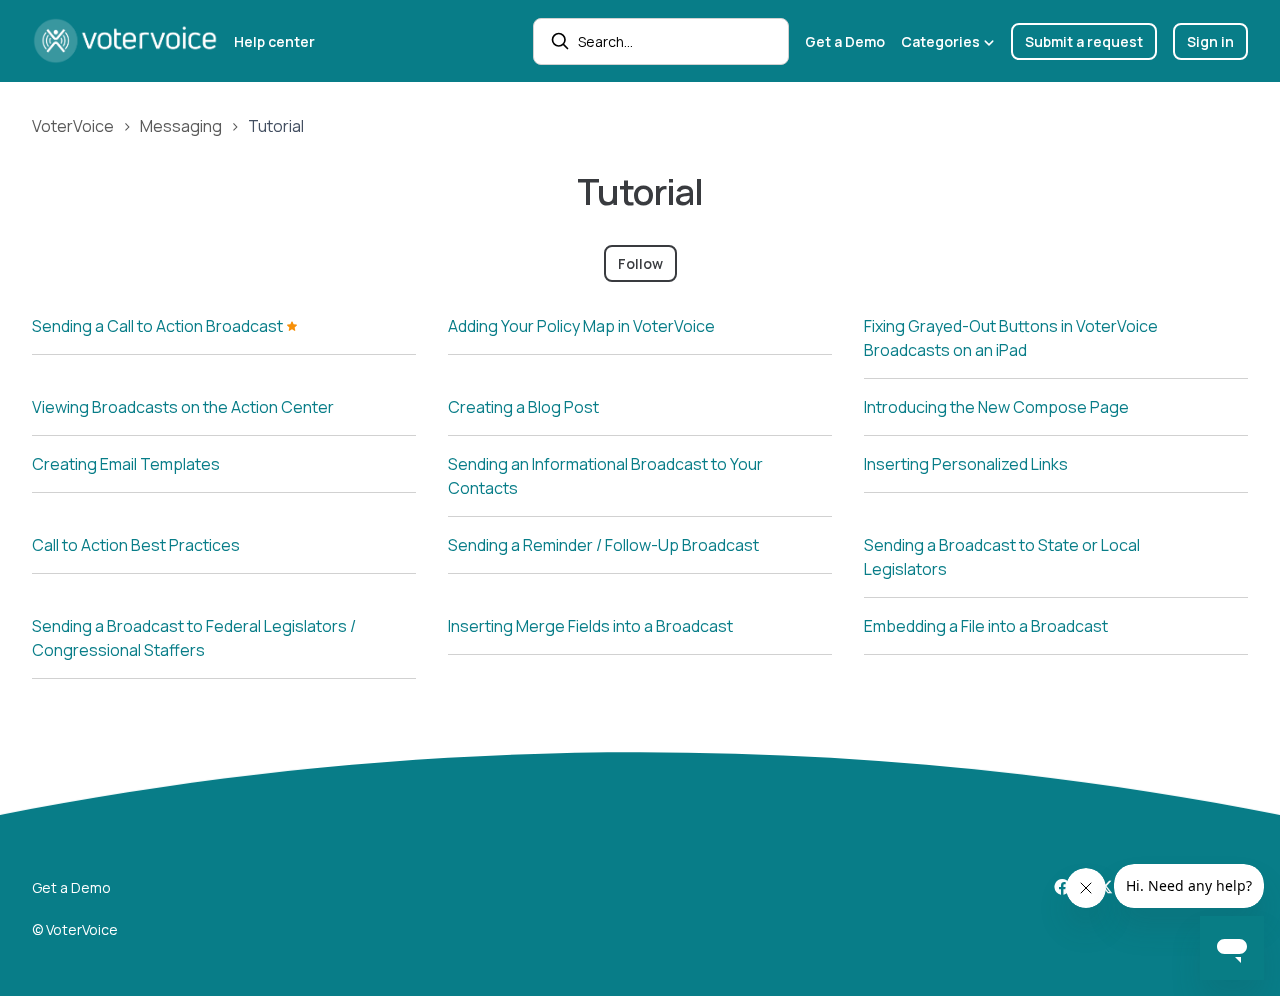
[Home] (125, 41)
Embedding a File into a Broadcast (986, 626)
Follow (640, 263)
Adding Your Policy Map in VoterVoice (581, 326)
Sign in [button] (1210, 41)
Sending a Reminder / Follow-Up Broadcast (603, 545)
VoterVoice (73, 126)
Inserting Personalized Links (966, 464)
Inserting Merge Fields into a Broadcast (590, 626)
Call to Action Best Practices (136, 545)
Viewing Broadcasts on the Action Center (183, 407)
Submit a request (1084, 41)
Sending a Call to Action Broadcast (159, 326)
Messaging (181, 126)
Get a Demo (845, 41)
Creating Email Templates (126, 464)
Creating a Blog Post (523, 407)
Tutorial (276, 126)
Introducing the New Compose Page (996, 407)
